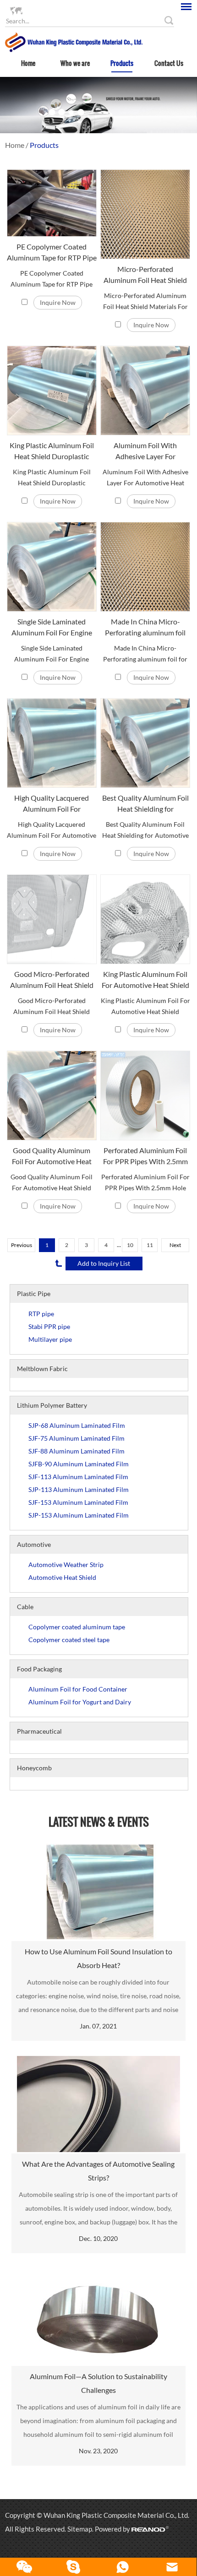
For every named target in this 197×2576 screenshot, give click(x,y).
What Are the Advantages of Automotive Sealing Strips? (98, 2171)
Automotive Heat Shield (62, 1577)
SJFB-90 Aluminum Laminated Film (79, 1464)
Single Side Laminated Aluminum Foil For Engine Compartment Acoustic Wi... (52, 628)
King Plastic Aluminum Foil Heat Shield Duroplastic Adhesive (52, 451)
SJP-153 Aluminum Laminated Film (79, 1515)
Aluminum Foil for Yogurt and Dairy (80, 1702)
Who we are (75, 63)
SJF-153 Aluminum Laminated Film (78, 1502)
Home (28, 63)
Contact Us (169, 63)
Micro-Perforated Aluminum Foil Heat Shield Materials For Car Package (145, 275)
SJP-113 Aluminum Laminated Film (79, 1489)
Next (175, 1245)
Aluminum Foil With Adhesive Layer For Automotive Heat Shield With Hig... (145, 451)
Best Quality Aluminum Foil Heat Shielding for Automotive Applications (145, 804)
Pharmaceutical (39, 1731)
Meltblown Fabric (42, 1369)
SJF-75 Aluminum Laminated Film (77, 1438)
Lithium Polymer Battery (52, 1405)
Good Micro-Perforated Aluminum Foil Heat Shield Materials (52, 980)
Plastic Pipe (34, 1293)
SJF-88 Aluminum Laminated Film (77, 1451)
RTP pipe (41, 1314)
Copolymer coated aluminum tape (77, 1627)
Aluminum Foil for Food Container (78, 1689)
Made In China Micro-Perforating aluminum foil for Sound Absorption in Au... (145, 628)
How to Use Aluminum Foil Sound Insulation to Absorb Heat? (98, 1958)
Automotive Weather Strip (66, 1565)
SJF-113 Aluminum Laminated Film (78, 1477)
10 (130, 1245)
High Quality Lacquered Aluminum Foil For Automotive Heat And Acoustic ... (52, 804)
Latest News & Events (99, 1822)
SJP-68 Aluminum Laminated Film (77, 1425)
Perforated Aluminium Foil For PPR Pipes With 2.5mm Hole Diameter (145, 1156)
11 (150, 1245)
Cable (25, 1607)
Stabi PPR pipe (49, 1326)
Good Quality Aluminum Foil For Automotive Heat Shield (52, 1156)
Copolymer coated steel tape (69, 1640)
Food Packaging (39, 1669)
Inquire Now (58, 302)
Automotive (34, 1544)
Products (122, 63)
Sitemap (80, 2529)
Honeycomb (34, 1768)
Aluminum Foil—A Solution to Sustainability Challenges (98, 2383)
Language (37, 10)
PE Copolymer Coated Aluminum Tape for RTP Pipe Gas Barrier (52, 253)
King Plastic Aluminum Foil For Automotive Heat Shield (145, 979)
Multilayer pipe (50, 1339)
